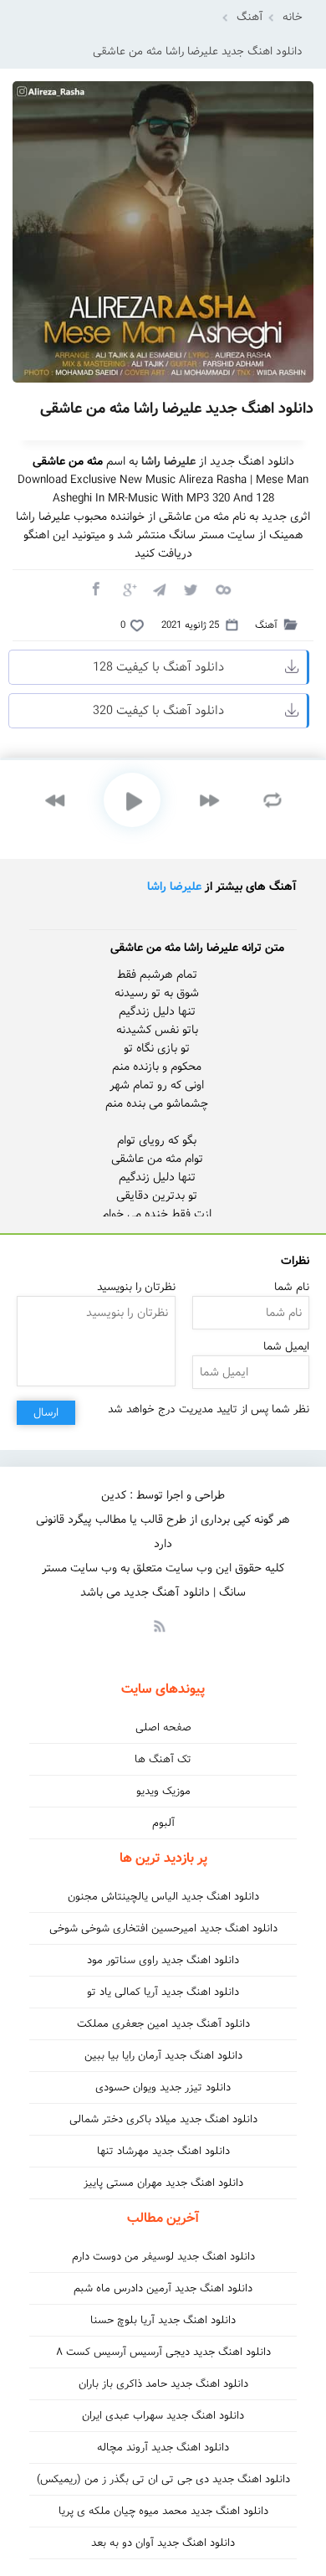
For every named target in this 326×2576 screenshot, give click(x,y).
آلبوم (163, 1823)
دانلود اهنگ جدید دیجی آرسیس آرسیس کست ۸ (163, 2352)
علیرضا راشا (174, 887)
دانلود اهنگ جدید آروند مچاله (163, 2447)
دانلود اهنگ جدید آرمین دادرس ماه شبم (163, 2288)
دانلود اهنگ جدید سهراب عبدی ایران (163, 2416)
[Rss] (159, 1625)
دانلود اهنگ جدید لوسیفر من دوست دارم (163, 2257)
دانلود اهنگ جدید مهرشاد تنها (163, 2151)
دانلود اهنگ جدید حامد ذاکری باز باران (163, 2384)
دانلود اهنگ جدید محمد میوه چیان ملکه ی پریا (163, 2511)
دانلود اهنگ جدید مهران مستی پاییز (163, 2183)
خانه (293, 17)
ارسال (46, 1413)
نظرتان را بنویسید (136, 1287)
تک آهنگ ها (163, 1759)
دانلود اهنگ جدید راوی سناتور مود (163, 1960)
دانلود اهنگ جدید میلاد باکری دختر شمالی (163, 2119)
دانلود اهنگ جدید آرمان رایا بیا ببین (163, 2056)
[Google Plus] (127, 589)
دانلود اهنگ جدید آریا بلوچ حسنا (163, 2320)
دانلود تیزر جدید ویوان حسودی (163, 2088)
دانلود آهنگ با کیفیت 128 (158, 667)
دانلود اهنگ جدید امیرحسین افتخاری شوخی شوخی (163, 1928)
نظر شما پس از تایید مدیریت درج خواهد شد (209, 1409)
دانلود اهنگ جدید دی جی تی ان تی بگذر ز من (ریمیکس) (163, 2479)
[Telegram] (159, 589)
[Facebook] (95, 589)
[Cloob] (222, 589)
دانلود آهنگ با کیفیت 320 (158, 711)
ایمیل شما (286, 1347)
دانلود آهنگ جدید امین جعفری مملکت (163, 2024)
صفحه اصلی (163, 1728)
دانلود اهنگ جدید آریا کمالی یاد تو (163, 1992)
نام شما (292, 1287)
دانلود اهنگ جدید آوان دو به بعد (163, 2543)
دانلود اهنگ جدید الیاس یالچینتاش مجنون (163, 1897)
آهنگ (250, 17)
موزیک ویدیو (163, 1791)
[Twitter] (191, 589)
